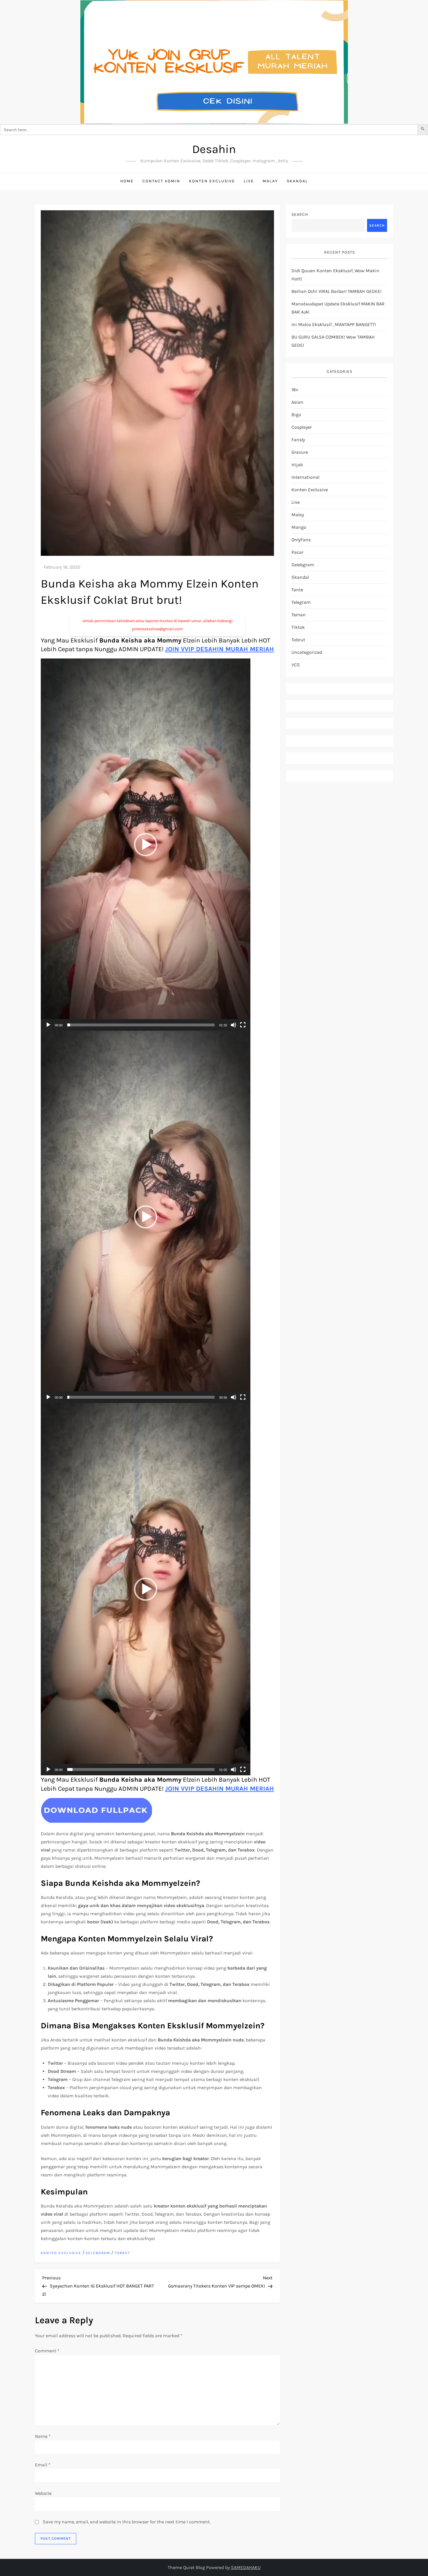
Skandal (297, 181)
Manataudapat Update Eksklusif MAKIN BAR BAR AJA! (338, 308)
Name (43, 2436)
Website (43, 2493)
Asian (297, 402)
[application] (146, 845)
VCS (296, 665)
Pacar (297, 552)
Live (249, 181)
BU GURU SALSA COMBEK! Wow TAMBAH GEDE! (333, 341)
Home (127, 181)
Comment (47, 2351)
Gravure (300, 452)
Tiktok (298, 627)
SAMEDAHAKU (246, 2567)
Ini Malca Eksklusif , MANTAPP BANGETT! (334, 324)
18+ (295, 390)
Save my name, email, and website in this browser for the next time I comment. (127, 2522)
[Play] (48, 1025)
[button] (146, 845)
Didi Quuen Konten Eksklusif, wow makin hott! (335, 275)
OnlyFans (301, 540)
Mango (299, 527)
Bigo (296, 415)
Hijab (297, 465)
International (305, 477)
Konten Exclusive (212, 181)
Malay (270, 181)
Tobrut (122, 2253)
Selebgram (98, 2253)
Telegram (301, 602)
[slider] (141, 1025)
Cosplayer (302, 427)
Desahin (214, 149)
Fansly (298, 440)
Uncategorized (307, 652)
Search (300, 214)
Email (43, 2465)
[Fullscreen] (243, 1025)
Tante (297, 590)
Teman (299, 615)
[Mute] (234, 1025)
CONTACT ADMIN (161, 181)
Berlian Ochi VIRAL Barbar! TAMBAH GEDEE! (336, 291)
